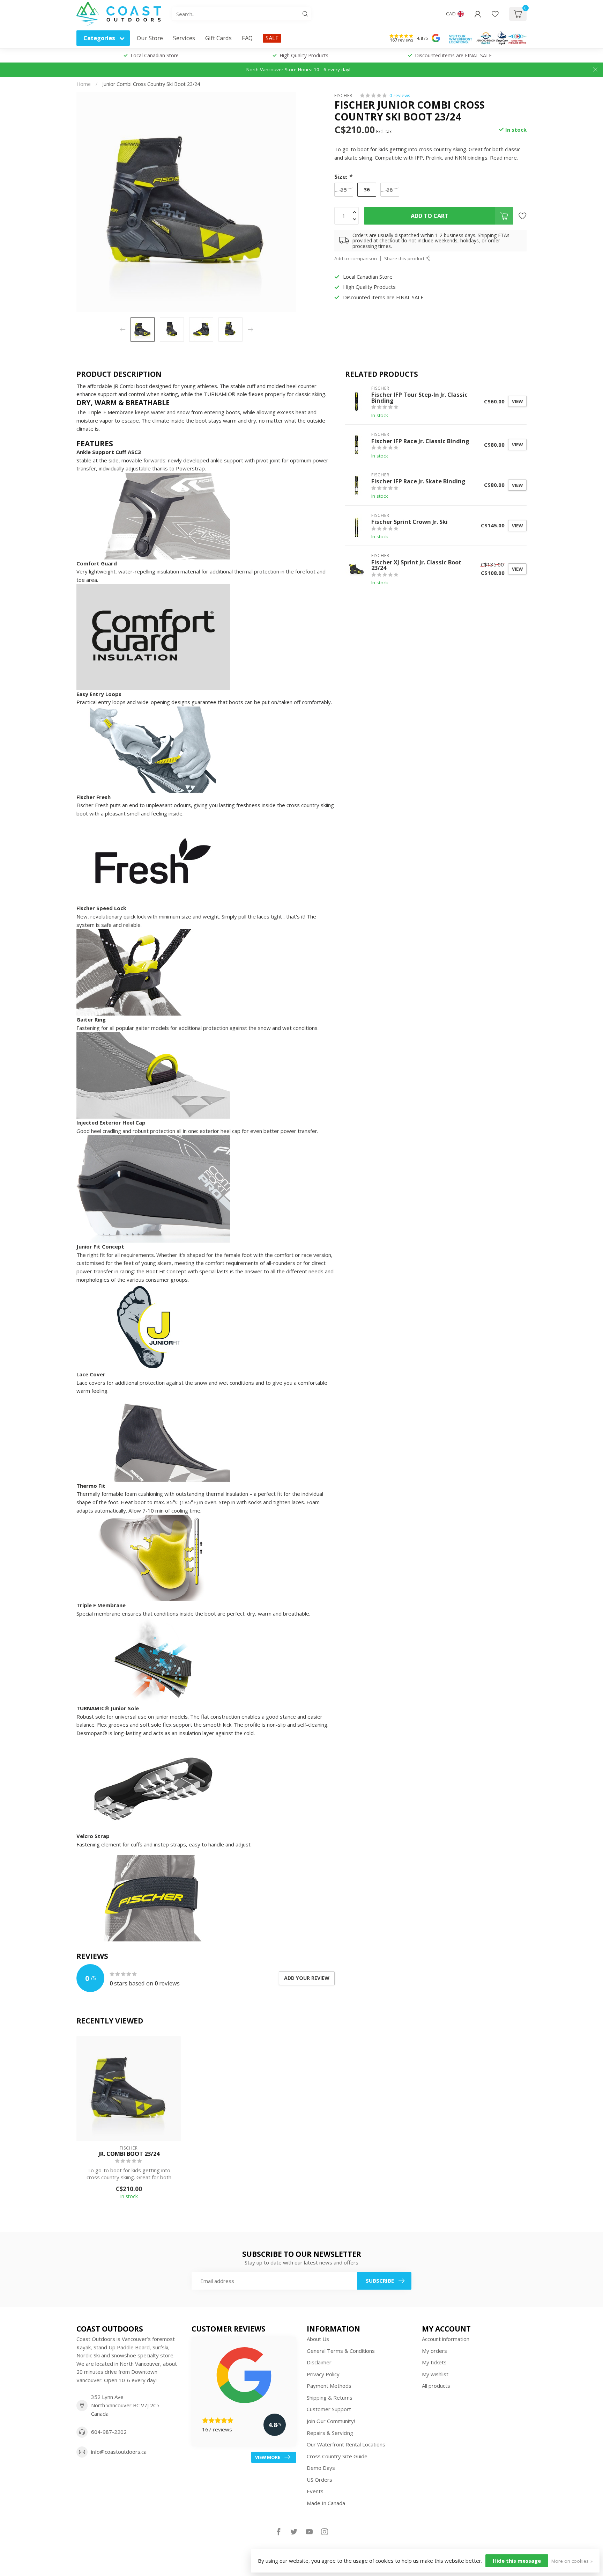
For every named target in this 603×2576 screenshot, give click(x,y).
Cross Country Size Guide (337, 2456)
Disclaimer (319, 2362)
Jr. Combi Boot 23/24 (129, 2154)
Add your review (307, 1978)
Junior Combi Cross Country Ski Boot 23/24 (151, 84)
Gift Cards (218, 38)
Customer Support (329, 2409)
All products (436, 2386)
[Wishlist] (495, 14)
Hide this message (517, 2561)
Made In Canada (326, 2503)
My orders (434, 2351)
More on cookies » (572, 2561)
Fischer (343, 95)
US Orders (319, 2480)
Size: (343, 177)
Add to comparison (356, 258)
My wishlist (435, 2374)
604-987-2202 (109, 2432)
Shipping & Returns (330, 2398)
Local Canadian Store (155, 55)
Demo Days (321, 2468)
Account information (446, 2339)
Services (184, 38)
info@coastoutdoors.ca (119, 2452)
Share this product (405, 258)
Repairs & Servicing (330, 2433)
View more (268, 2457)
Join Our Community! (331, 2421)
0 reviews (400, 95)
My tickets (434, 2362)
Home (84, 84)
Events (315, 2491)
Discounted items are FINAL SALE (453, 55)
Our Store (150, 38)
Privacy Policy (323, 2374)
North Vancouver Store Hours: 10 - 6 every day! (298, 69)
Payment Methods (329, 2386)
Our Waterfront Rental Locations (346, 2444)
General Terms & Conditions (341, 2351)
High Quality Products (304, 55)
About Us (318, 2339)
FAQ (247, 38)
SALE (272, 38)
